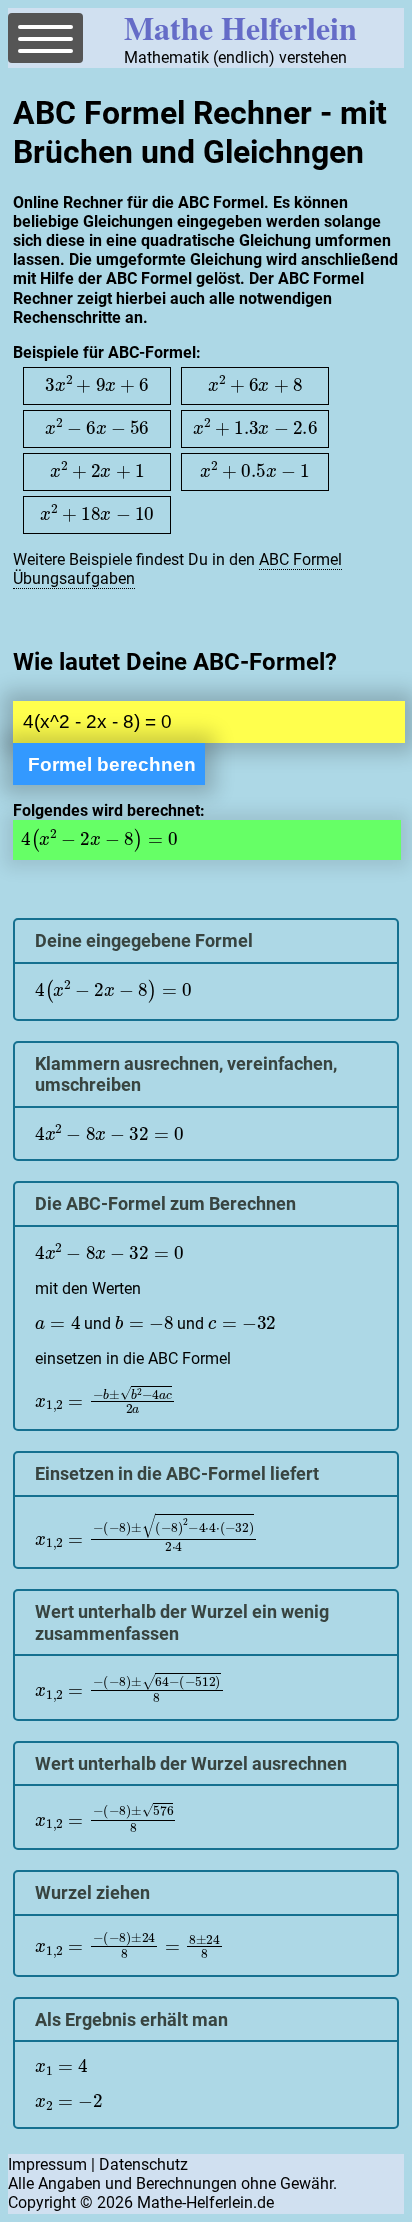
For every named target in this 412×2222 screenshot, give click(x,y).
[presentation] (97, 384)
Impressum (47, 2164)
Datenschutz (143, 2164)
